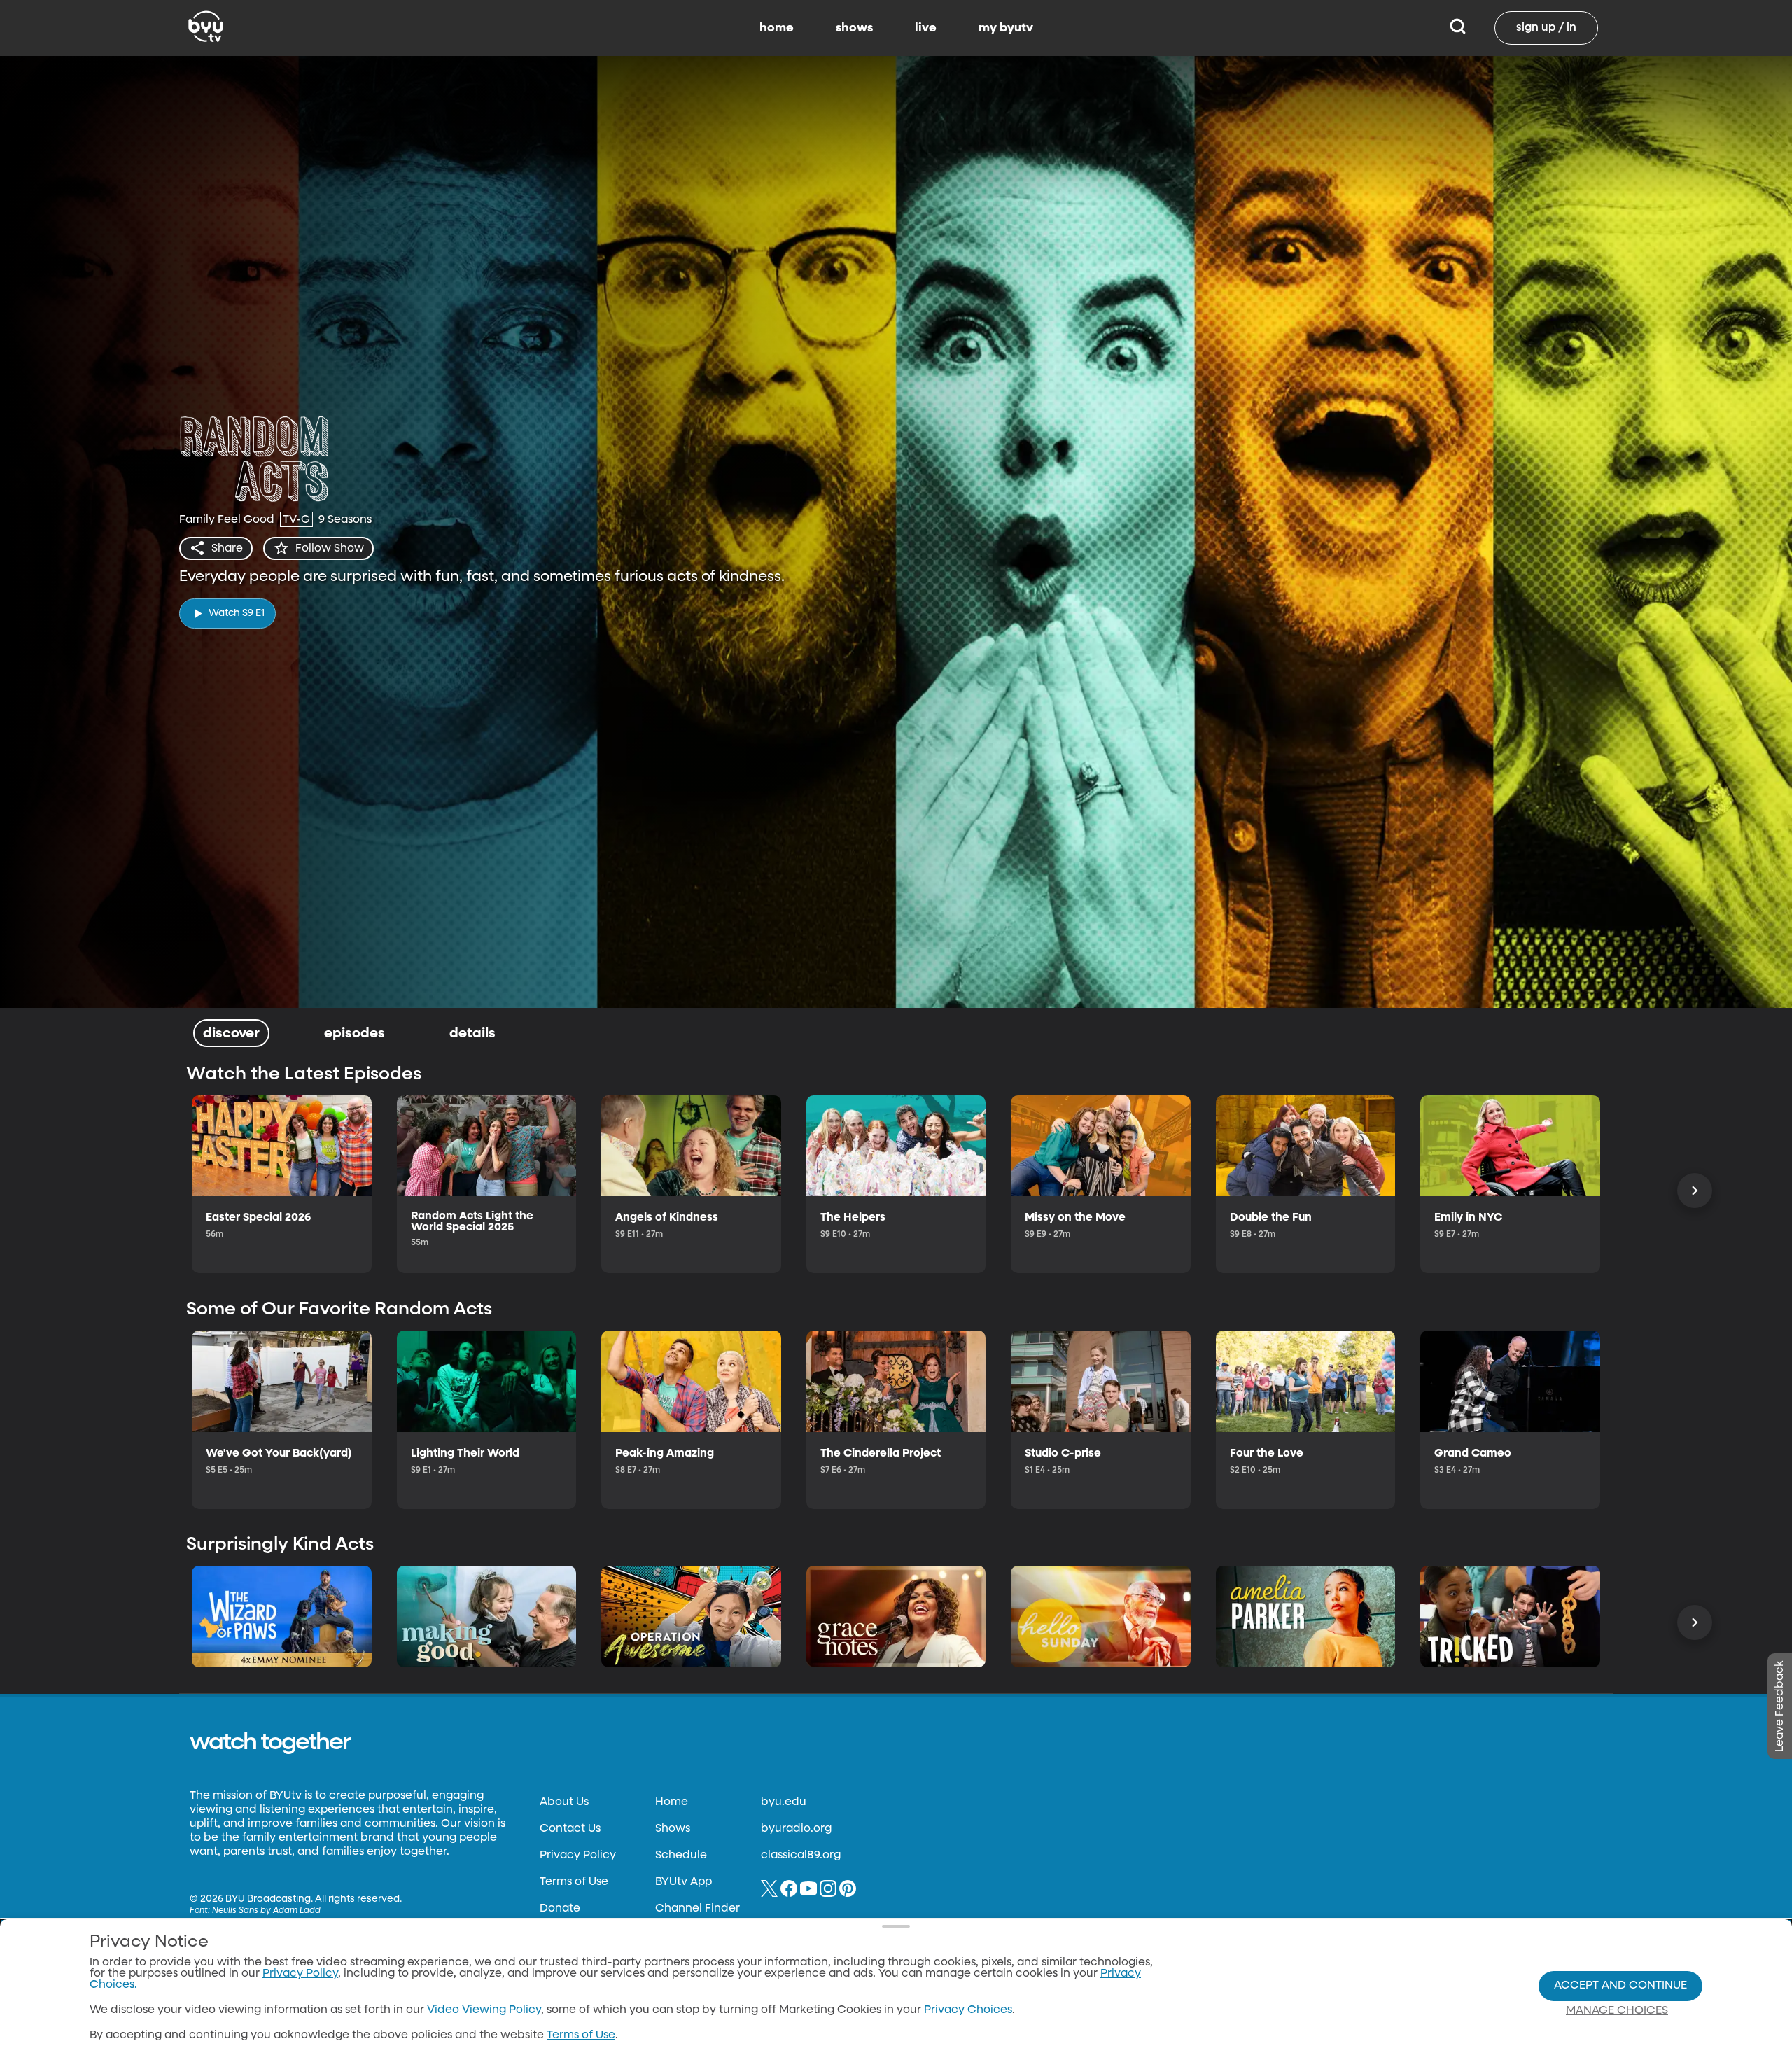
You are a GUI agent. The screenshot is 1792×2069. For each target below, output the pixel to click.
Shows (673, 1829)
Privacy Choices (968, 2010)
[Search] (1458, 28)
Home (672, 1802)
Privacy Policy (578, 1856)
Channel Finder (698, 1909)
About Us (564, 1802)
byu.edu (784, 1802)
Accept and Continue (1620, 1986)
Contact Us (570, 1829)
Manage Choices (1617, 2011)
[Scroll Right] (1695, 1191)
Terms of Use (574, 1882)
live (926, 28)
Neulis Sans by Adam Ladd (266, 1911)
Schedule (681, 1856)
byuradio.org (796, 1829)
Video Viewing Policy (484, 2010)
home (777, 28)
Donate (560, 1909)
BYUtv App (684, 1882)
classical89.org (801, 1856)
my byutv (1006, 28)
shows (854, 28)
